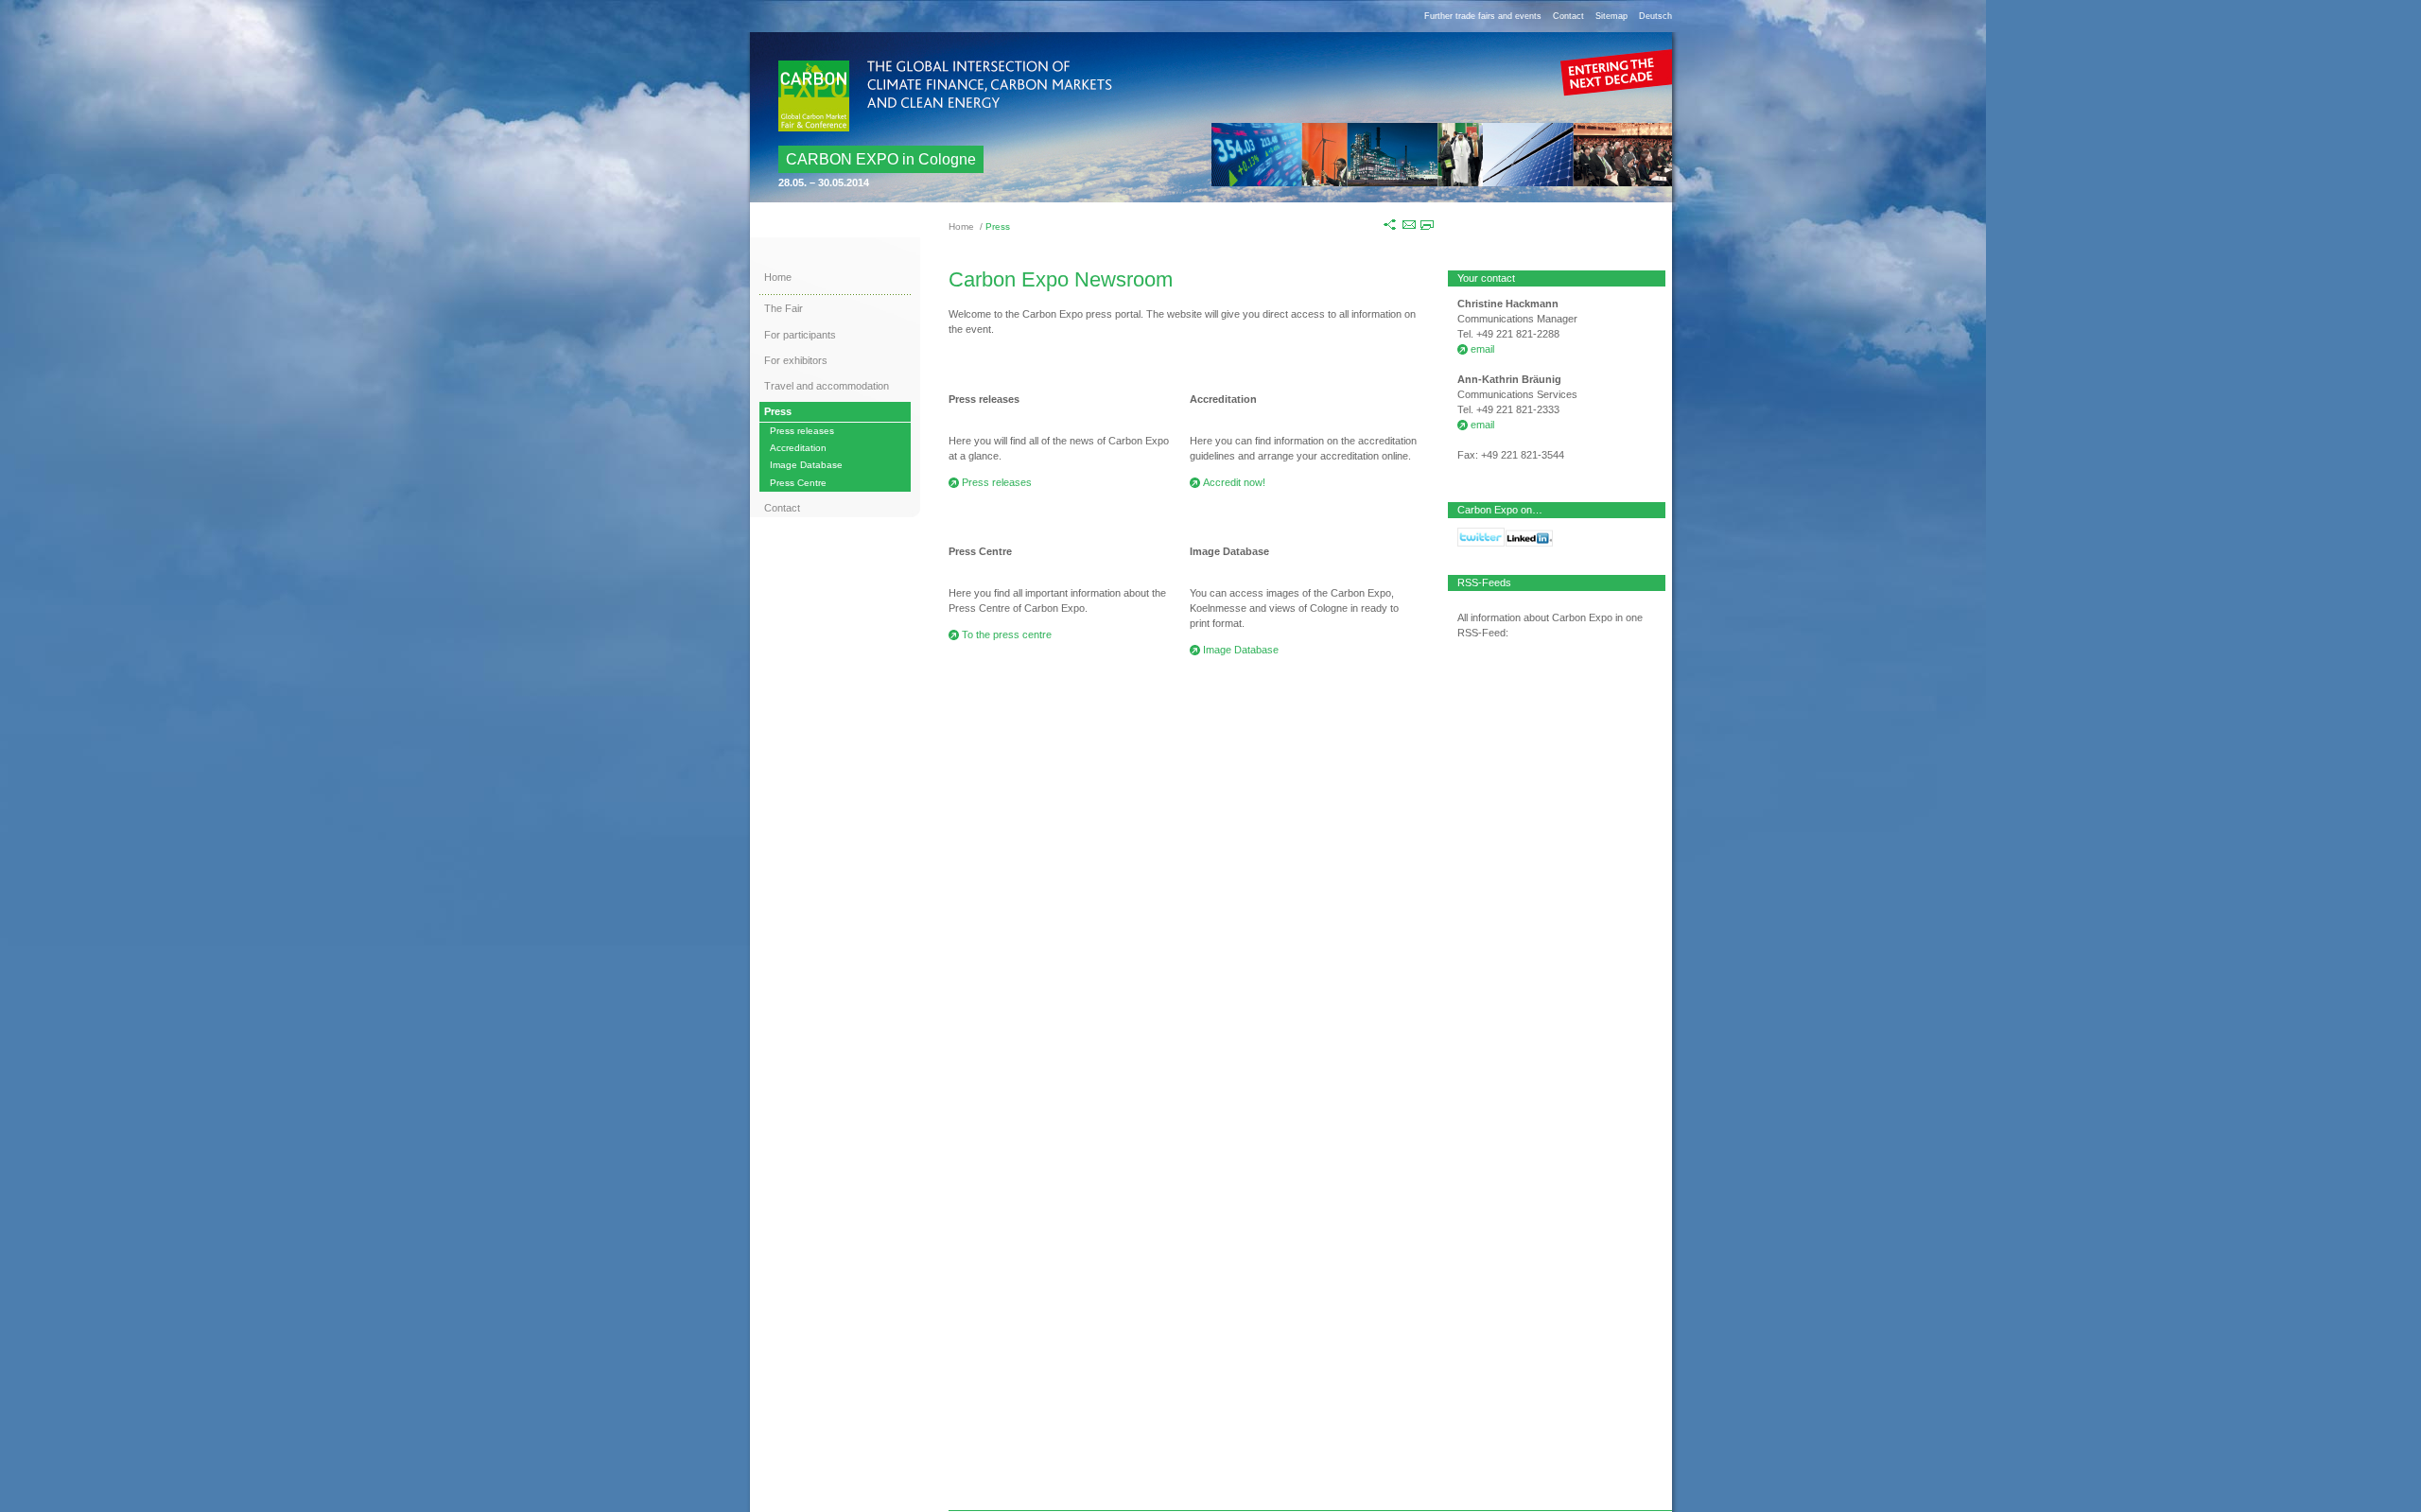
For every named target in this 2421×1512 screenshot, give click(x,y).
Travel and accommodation (827, 386)
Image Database (806, 465)
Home (961, 226)
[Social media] (1391, 224)
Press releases (802, 431)
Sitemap (1611, 16)
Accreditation (798, 448)
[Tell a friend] (1409, 224)
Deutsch (1655, 16)
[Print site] (1427, 224)
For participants (800, 335)
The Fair (784, 308)
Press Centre (798, 483)
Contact (1568, 16)
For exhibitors (796, 360)
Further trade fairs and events (1483, 16)
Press (778, 411)
